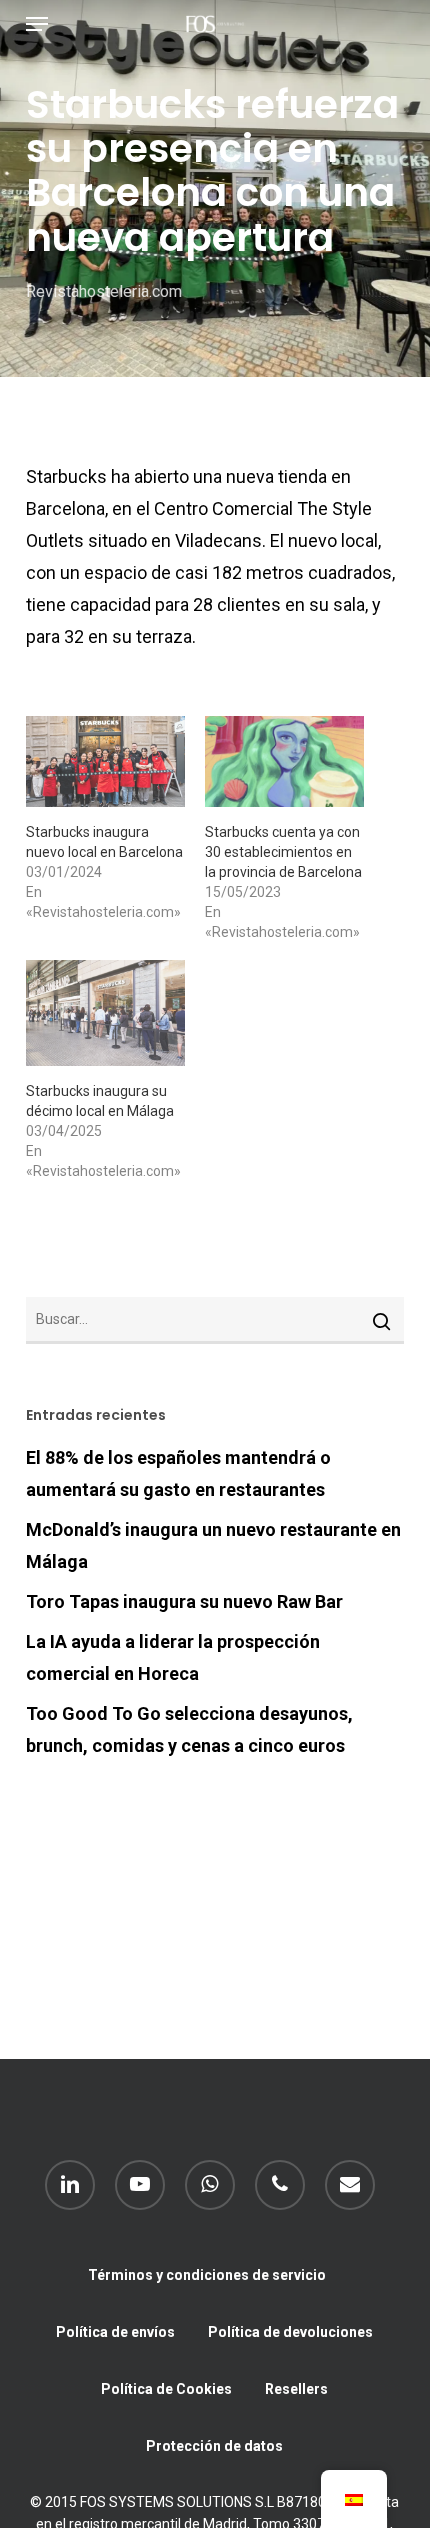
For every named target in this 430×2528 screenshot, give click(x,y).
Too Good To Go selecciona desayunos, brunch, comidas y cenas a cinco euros (189, 1729)
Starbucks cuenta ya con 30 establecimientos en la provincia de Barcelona (283, 852)
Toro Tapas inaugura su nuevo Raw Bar (184, 1601)
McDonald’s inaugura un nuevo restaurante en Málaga (213, 1545)
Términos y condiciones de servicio (207, 2275)
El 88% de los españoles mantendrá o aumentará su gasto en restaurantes (178, 1473)
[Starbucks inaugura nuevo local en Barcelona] (105, 761)
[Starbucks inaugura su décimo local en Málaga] (105, 1013)
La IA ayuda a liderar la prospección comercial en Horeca (173, 1657)
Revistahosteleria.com (104, 291)
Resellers (296, 2389)
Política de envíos (115, 2332)
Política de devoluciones (290, 2332)
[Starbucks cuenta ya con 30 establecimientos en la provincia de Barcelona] (284, 761)
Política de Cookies (166, 2389)
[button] (37, 24)
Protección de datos (214, 2446)
